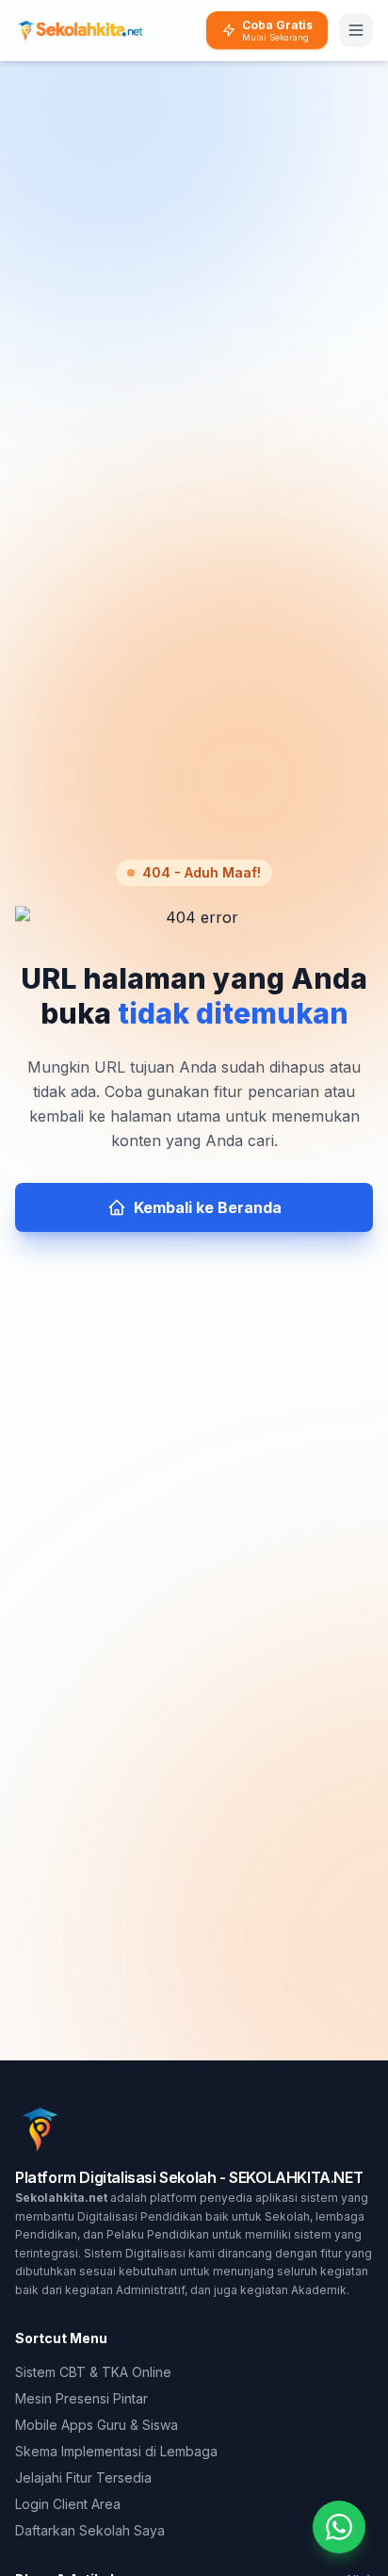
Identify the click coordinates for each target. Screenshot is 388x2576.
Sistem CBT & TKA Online (93, 2372)
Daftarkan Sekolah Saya (90, 2530)
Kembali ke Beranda (208, 1207)
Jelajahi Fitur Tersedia (83, 2478)
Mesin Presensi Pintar (81, 2398)
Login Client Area (68, 2504)
